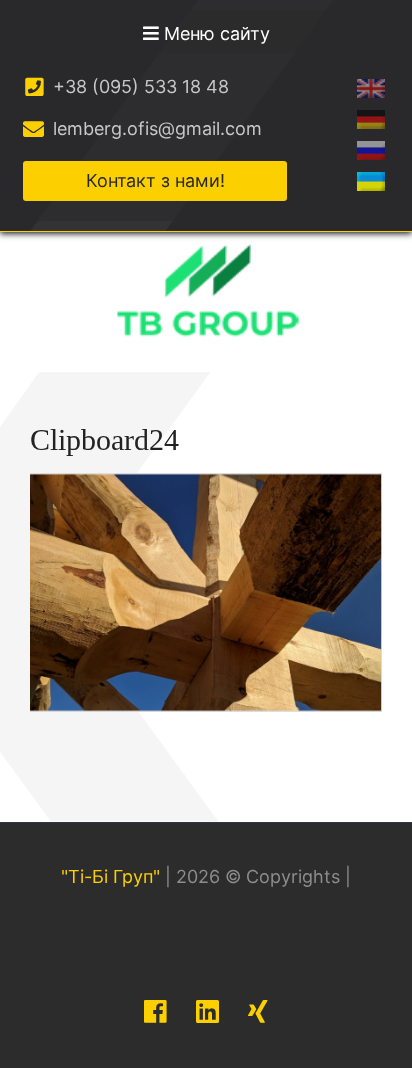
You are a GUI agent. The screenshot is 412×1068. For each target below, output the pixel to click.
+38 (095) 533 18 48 (138, 86)
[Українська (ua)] (371, 180)
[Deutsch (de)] (371, 118)
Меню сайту (214, 33)
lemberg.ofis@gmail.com (155, 128)
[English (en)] (371, 87)
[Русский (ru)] (371, 149)
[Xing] (258, 1011)
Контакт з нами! (155, 180)
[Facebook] (155, 1011)
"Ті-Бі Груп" (110, 876)
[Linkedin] (207, 1011)
